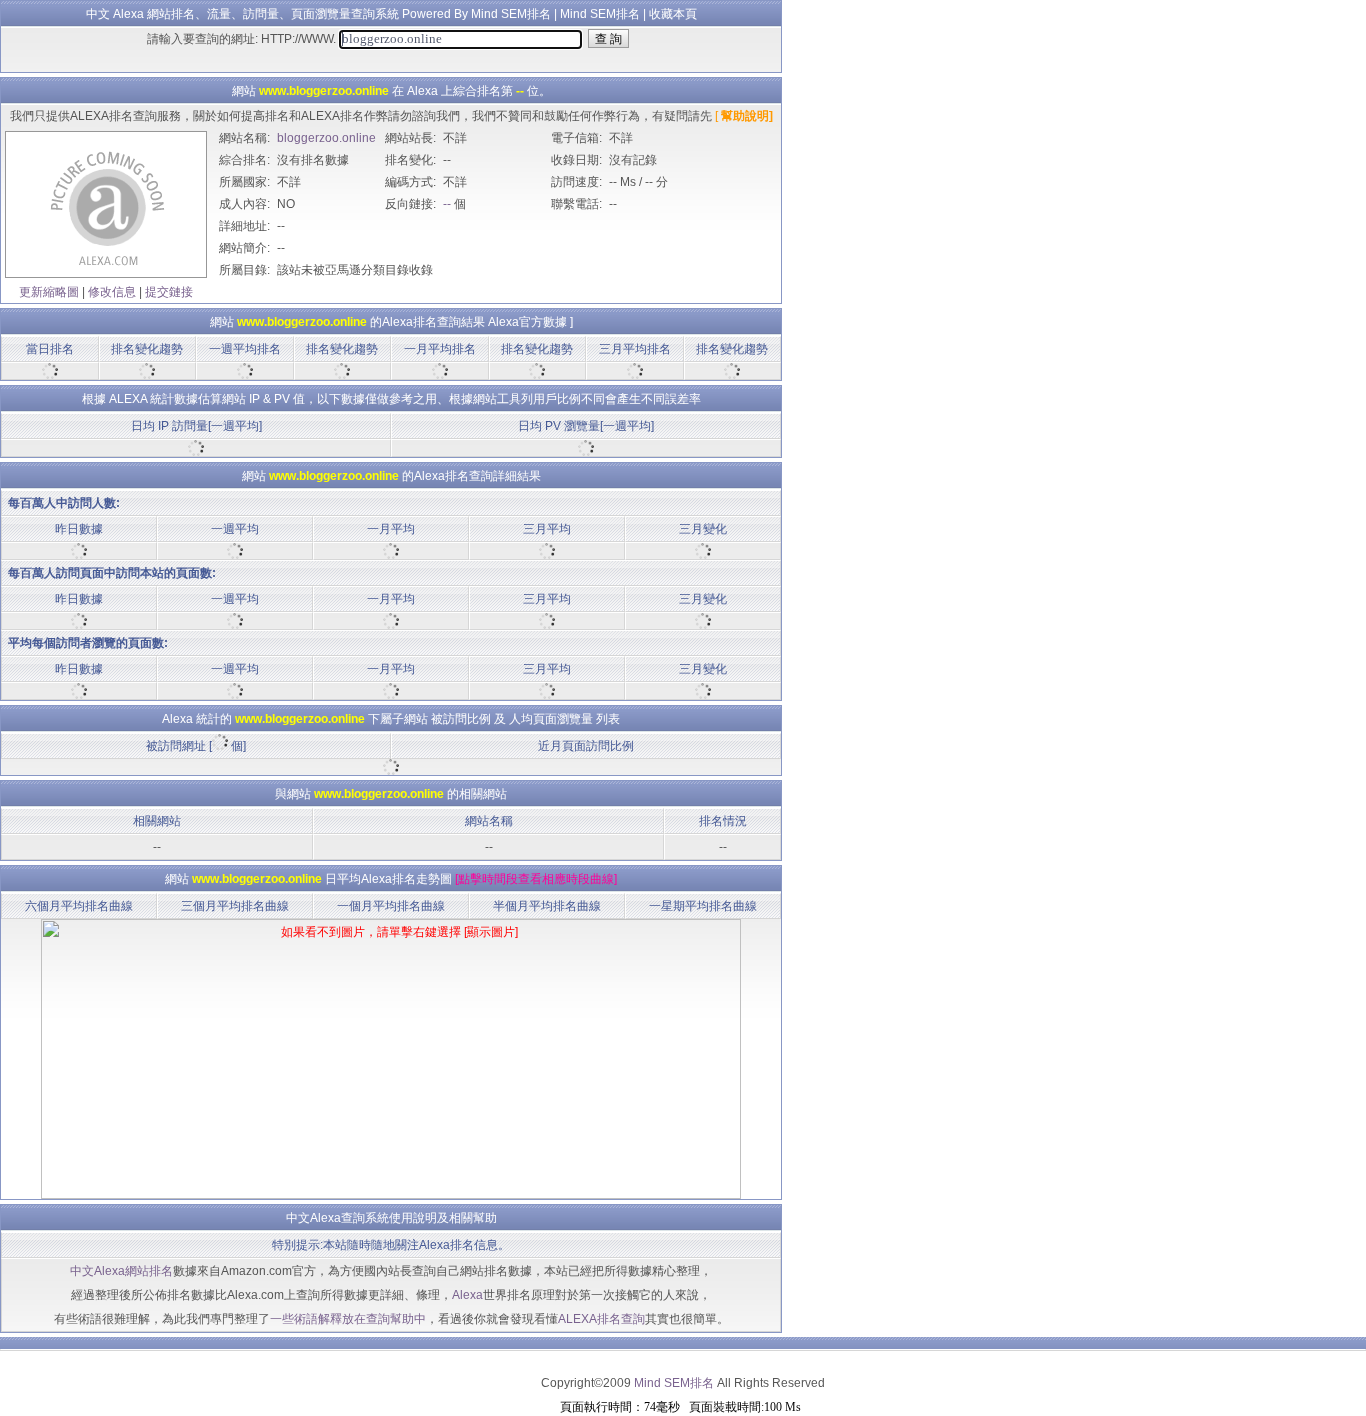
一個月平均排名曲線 (391, 906)
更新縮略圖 (49, 292)
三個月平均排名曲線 (235, 906)
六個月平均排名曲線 (79, 906)
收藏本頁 (673, 14)
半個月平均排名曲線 (547, 906)
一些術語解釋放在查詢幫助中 (348, 1319)
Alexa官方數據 (527, 322)
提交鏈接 (169, 292)
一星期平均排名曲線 (703, 906)
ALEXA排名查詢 (601, 1319)
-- (447, 204)
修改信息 (112, 292)
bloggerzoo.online (326, 138)
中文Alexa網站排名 (121, 1271)
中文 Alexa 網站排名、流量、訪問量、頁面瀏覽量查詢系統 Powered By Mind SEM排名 (318, 14)
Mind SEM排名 (600, 14)
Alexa (467, 1295)
